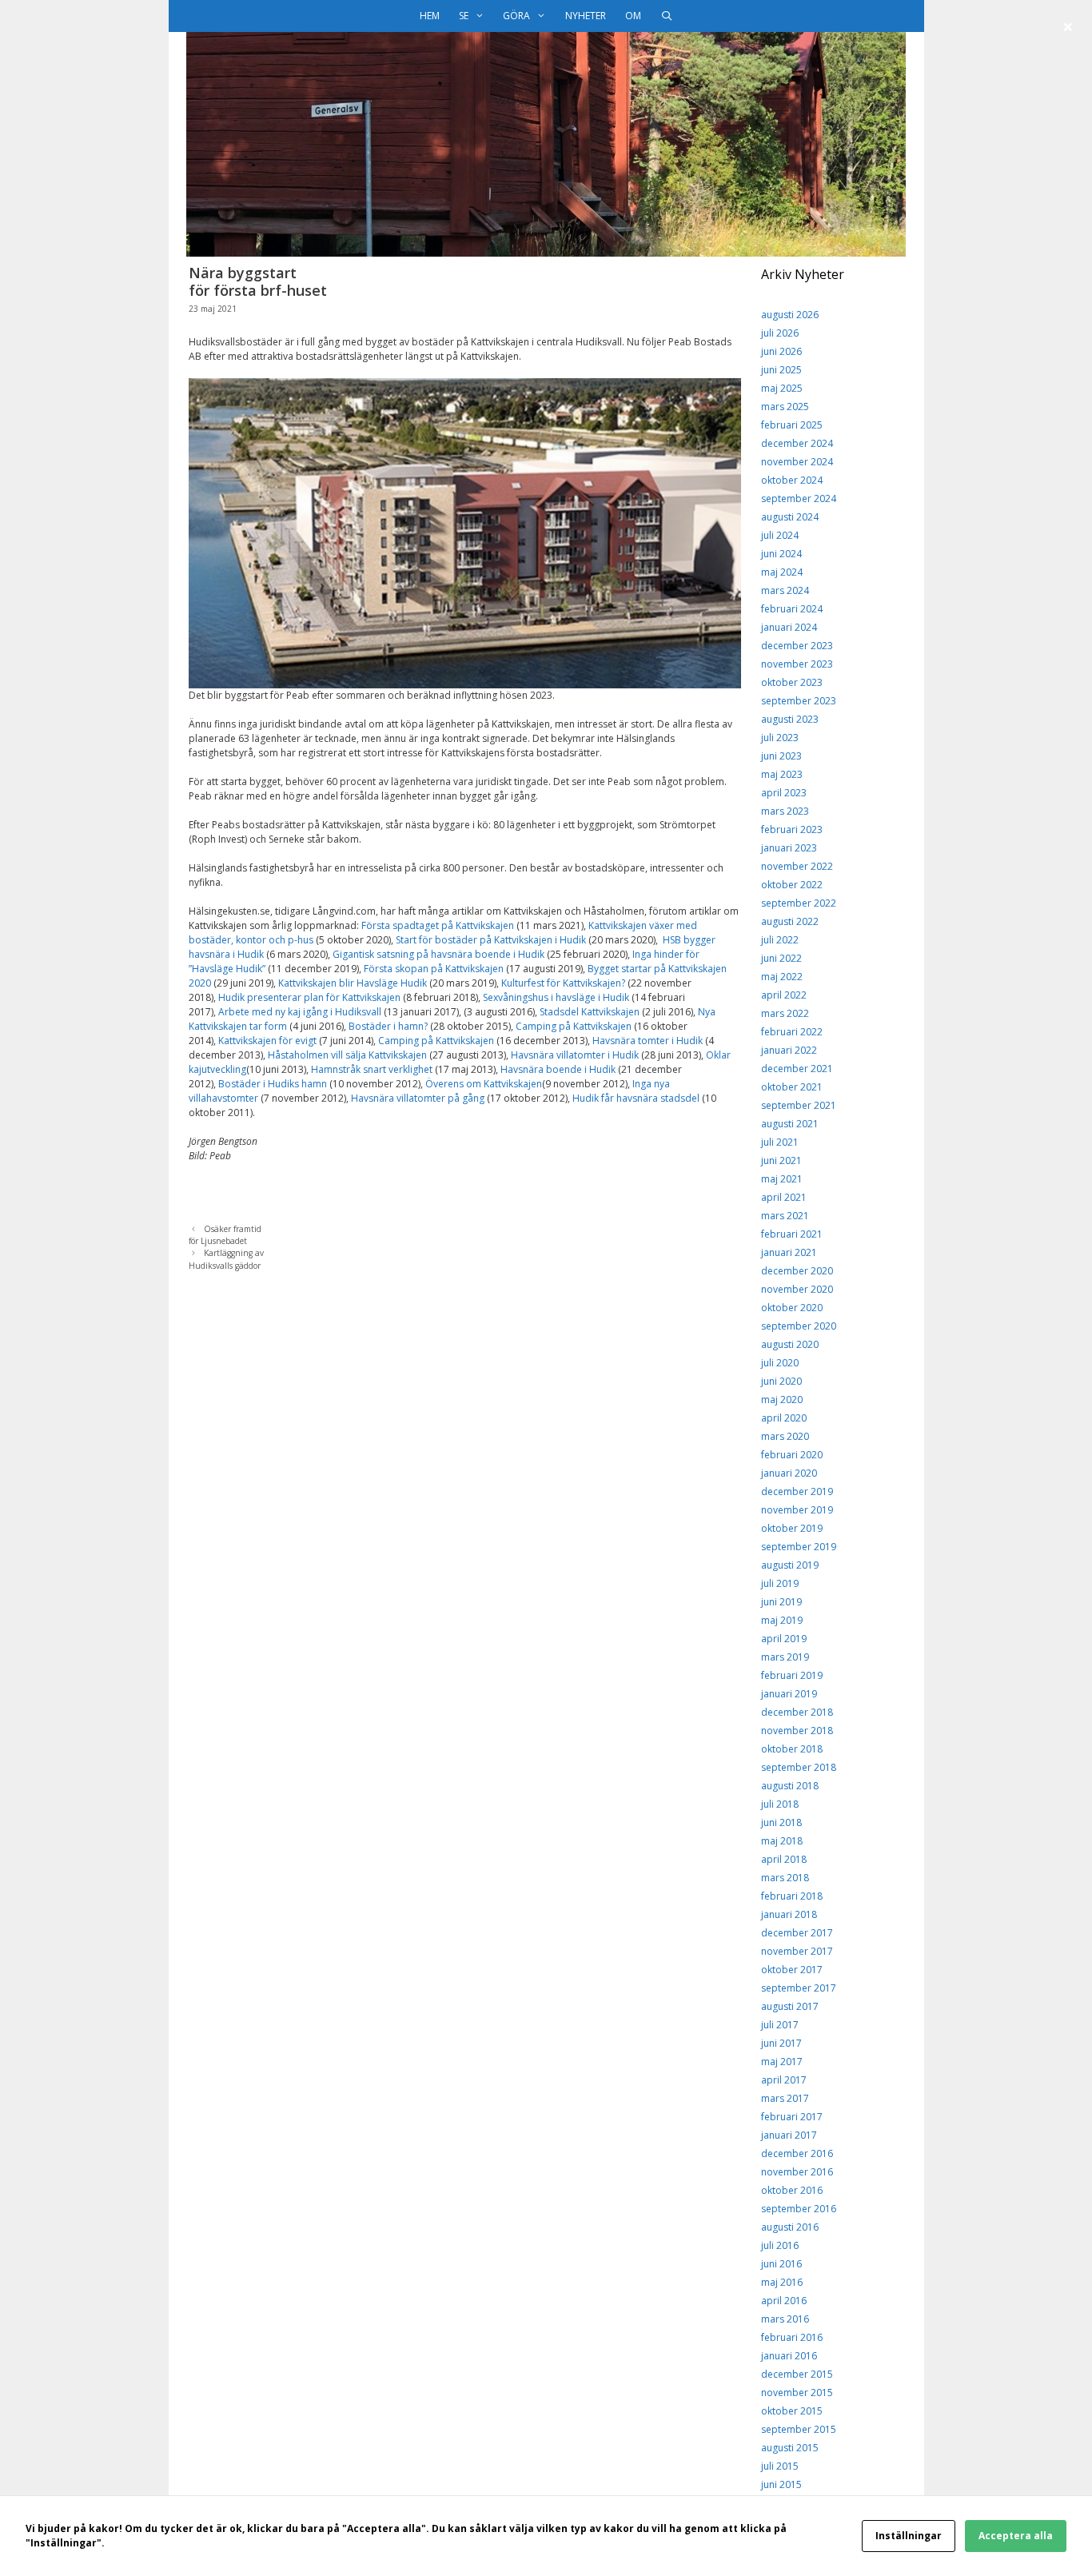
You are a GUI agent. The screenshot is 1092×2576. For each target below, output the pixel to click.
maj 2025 (782, 388)
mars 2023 (785, 811)
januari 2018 (789, 1914)
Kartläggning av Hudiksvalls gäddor (226, 1259)
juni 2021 (781, 1160)
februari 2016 (792, 2337)
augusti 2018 (790, 1786)
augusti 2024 (790, 517)
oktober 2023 (792, 682)
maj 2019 (782, 1620)
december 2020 (797, 1271)
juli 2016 (780, 2245)
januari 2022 (789, 1050)
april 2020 (784, 1418)
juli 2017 (780, 2025)
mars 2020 (785, 1436)
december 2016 (797, 2153)
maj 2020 (782, 1400)
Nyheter (586, 16)
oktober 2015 (792, 2411)
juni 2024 (781, 554)
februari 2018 (792, 1896)
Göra (516, 16)
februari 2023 (792, 829)
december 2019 (797, 1491)
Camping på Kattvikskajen (574, 1026)
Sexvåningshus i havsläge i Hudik (556, 997)
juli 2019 (780, 1583)
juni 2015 (781, 2484)
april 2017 (784, 2080)
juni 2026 (781, 351)
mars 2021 (785, 1216)
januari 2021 (789, 1252)
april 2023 (784, 793)
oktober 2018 (792, 1749)
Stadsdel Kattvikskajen (590, 1012)
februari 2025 (792, 425)
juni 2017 (781, 2043)
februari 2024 (792, 609)
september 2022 (799, 903)
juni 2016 (781, 2264)
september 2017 (799, 1988)
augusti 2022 (790, 921)
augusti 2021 (790, 1124)
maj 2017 (782, 2062)
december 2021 (797, 1069)
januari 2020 (789, 1473)
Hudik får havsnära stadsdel (636, 1098)
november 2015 (797, 2393)
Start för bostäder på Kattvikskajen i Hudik (490, 940)
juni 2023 (781, 756)
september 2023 (799, 701)
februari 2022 (792, 1032)
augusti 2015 (790, 2448)
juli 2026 (780, 333)
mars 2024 (785, 590)
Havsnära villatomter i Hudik (575, 1055)
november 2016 (797, 2172)
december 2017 (797, 1933)
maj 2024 (782, 572)
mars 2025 (785, 407)
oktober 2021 (792, 1087)
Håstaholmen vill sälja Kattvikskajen (349, 1055)
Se (464, 16)
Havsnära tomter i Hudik (648, 1041)
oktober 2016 (792, 2190)
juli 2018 (780, 1804)
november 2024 (797, 462)
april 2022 (784, 995)
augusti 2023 (790, 719)
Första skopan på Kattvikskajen (434, 969)
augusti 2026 (790, 315)
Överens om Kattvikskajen (484, 1084)
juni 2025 (781, 370)
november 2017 (797, 1951)
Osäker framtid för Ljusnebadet (225, 1235)
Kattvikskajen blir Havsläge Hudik (353, 983)
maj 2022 (782, 977)
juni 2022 (781, 958)
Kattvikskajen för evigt (267, 1041)
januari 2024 (789, 627)
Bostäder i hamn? (388, 1026)
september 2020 (799, 1326)
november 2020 (797, 1289)
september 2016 (799, 2209)
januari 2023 (789, 848)
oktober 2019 (792, 1528)
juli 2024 (780, 535)
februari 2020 (792, 1455)
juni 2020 (781, 1381)
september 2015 (799, 2429)
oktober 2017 (792, 1970)
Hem (430, 16)
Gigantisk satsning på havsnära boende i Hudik (438, 954)
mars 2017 (785, 2098)
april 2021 (784, 1197)
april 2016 (784, 2301)
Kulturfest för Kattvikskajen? (563, 983)
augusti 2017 (790, 2006)
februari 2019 (792, 1675)
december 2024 (797, 443)
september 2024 (799, 498)
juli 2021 (780, 1142)
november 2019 (797, 1510)
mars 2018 (785, 1878)
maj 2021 (782, 1179)
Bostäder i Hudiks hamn (273, 1084)
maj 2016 (782, 2282)
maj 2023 (782, 774)
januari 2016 (789, 2356)
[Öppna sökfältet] (666, 16)
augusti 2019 (790, 1565)
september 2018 (799, 1767)
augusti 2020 (790, 1344)
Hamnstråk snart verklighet (372, 1069)
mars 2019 (785, 1657)
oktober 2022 (792, 885)
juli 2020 (780, 1363)
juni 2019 (781, 1602)
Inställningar (909, 2536)
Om (633, 16)
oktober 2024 (792, 480)
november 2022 (797, 866)
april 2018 (784, 1859)
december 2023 (797, 646)
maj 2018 (782, 1841)
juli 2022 (780, 940)
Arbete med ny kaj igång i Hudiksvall (300, 1012)
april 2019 (784, 1639)
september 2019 (799, 1547)
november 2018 (797, 1731)
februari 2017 (792, 2117)
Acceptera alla (1016, 2536)
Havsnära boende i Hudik (558, 1069)
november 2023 (797, 664)
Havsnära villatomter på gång (418, 1098)
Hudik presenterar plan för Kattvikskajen (309, 997)
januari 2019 (789, 1694)
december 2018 (797, 1712)
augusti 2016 (790, 2227)
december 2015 (797, 2374)
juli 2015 (780, 2466)
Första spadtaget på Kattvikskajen (438, 925)
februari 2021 (792, 1234)
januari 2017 (789, 2135)
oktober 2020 (792, 1308)
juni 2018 (781, 1822)
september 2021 (799, 1105)
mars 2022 (785, 1013)
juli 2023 (780, 738)
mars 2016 (785, 2319)
